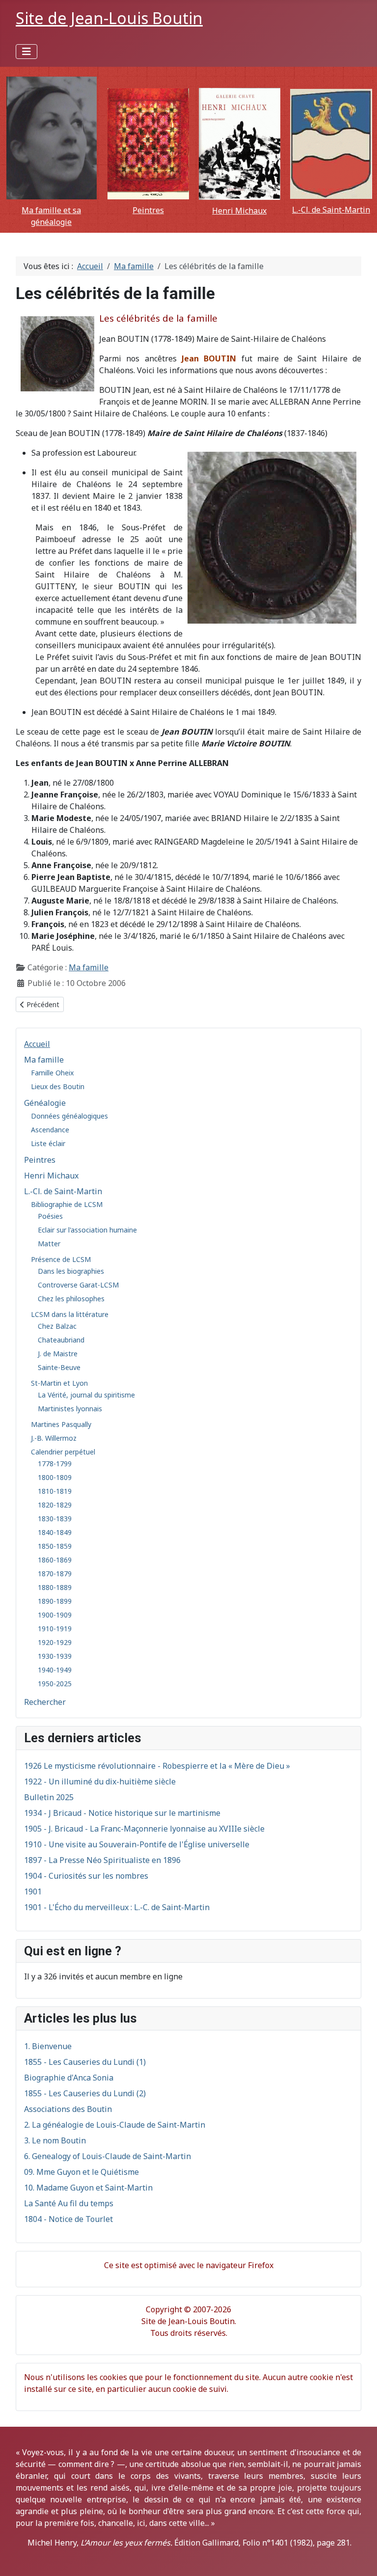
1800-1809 (55, 1477)
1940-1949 (55, 1670)
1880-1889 (55, 1587)
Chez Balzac (57, 1326)
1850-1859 (55, 1546)
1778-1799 (55, 1464)
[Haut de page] (360, 2558)
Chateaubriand (61, 1340)
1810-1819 (55, 1491)
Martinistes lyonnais (70, 1409)
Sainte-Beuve (59, 1367)
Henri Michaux (239, 211)
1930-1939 (55, 1656)
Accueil (37, 1044)
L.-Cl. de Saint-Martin (331, 210)
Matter (49, 1244)
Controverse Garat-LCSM (78, 1285)
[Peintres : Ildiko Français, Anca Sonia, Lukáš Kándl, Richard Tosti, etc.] (148, 144)
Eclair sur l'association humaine (87, 1230)
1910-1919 (55, 1629)
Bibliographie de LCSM (67, 1204)
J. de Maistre (58, 1354)
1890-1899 (55, 1601)
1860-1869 (55, 1560)
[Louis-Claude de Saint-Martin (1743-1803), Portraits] (331, 144)
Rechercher (45, 1702)
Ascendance (50, 1130)
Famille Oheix (52, 1073)
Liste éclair (48, 1143)
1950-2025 (55, 1684)
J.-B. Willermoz (54, 1438)
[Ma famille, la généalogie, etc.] (51, 138)
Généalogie (45, 1103)
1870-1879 (55, 1574)
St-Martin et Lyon (59, 1383)
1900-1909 (55, 1615)
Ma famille (44, 1060)
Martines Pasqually (61, 1424)
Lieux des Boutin (58, 1086)
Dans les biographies (71, 1271)
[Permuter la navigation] (27, 52)
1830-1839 (55, 1519)
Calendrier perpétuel (63, 1452)
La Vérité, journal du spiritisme (86, 1395)
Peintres (148, 210)
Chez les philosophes (71, 1299)
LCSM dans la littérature (70, 1314)
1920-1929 (55, 1642)
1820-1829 (55, 1505)
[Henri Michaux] (240, 144)
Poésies (50, 1216)
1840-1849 (55, 1532)
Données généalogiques (69, 1116)
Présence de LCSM (61, 1259)
